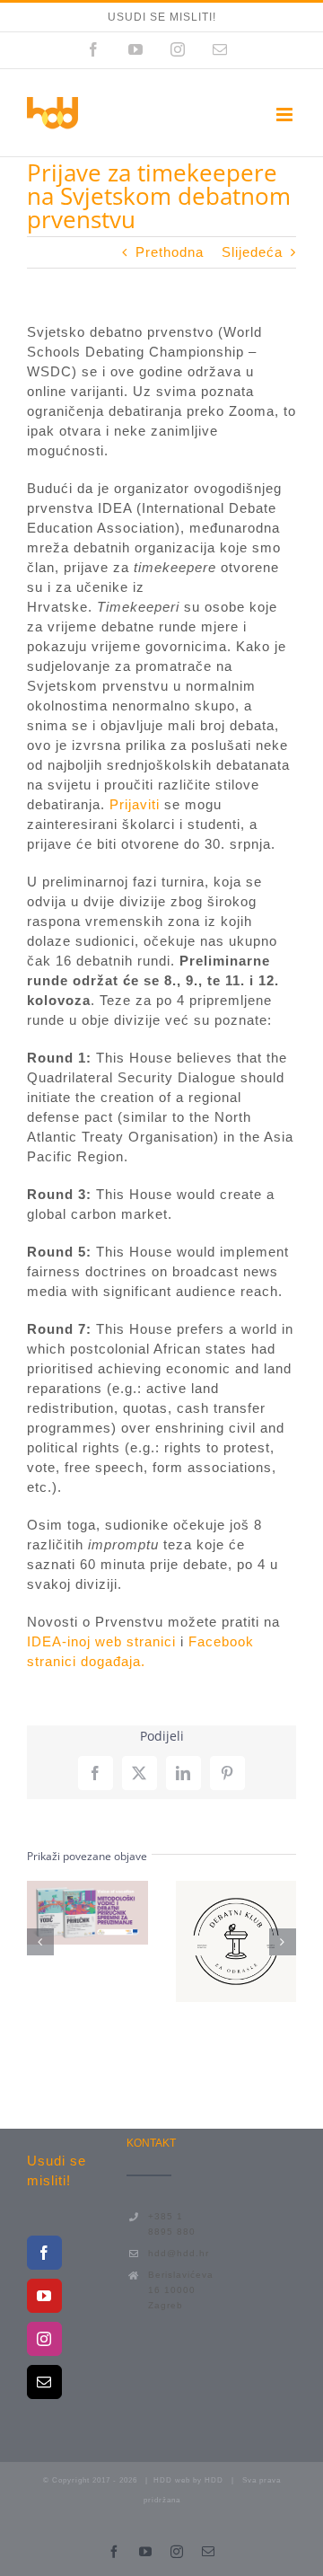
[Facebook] (44, 2253)
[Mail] (44, 2382)
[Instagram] (44, 2339)
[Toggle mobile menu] (286, 115)
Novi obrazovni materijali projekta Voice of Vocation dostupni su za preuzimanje (83, 1887)
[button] (40, 1942)
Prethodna (170, 252)
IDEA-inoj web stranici (101, 1641)
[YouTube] (44, 2296)
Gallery (87, 1938)
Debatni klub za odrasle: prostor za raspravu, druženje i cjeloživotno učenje (231, 1916)
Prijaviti (135, 804)
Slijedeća (252, 252)
